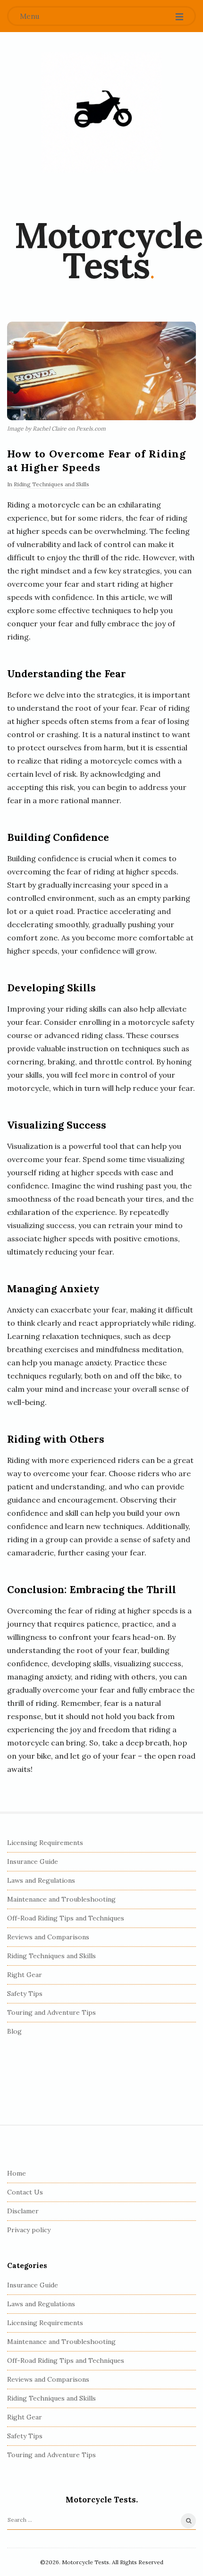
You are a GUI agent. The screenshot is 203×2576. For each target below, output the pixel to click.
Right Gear (25, 1975)
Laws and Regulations (41, 1880)
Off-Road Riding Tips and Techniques (66, 1918)
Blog (14, 2031)
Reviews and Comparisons (48, 1937)
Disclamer (23, 2211)
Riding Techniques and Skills (51, 484)
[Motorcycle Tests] (101, 112)
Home (17, 2173)
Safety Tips (25, 1994)
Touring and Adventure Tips (51, 2012)
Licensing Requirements (45, 1843)
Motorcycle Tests (108, 250)
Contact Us (25, 2192)
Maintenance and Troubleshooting (61, 1899)
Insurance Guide (33, 1861)
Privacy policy (29, 2230)
